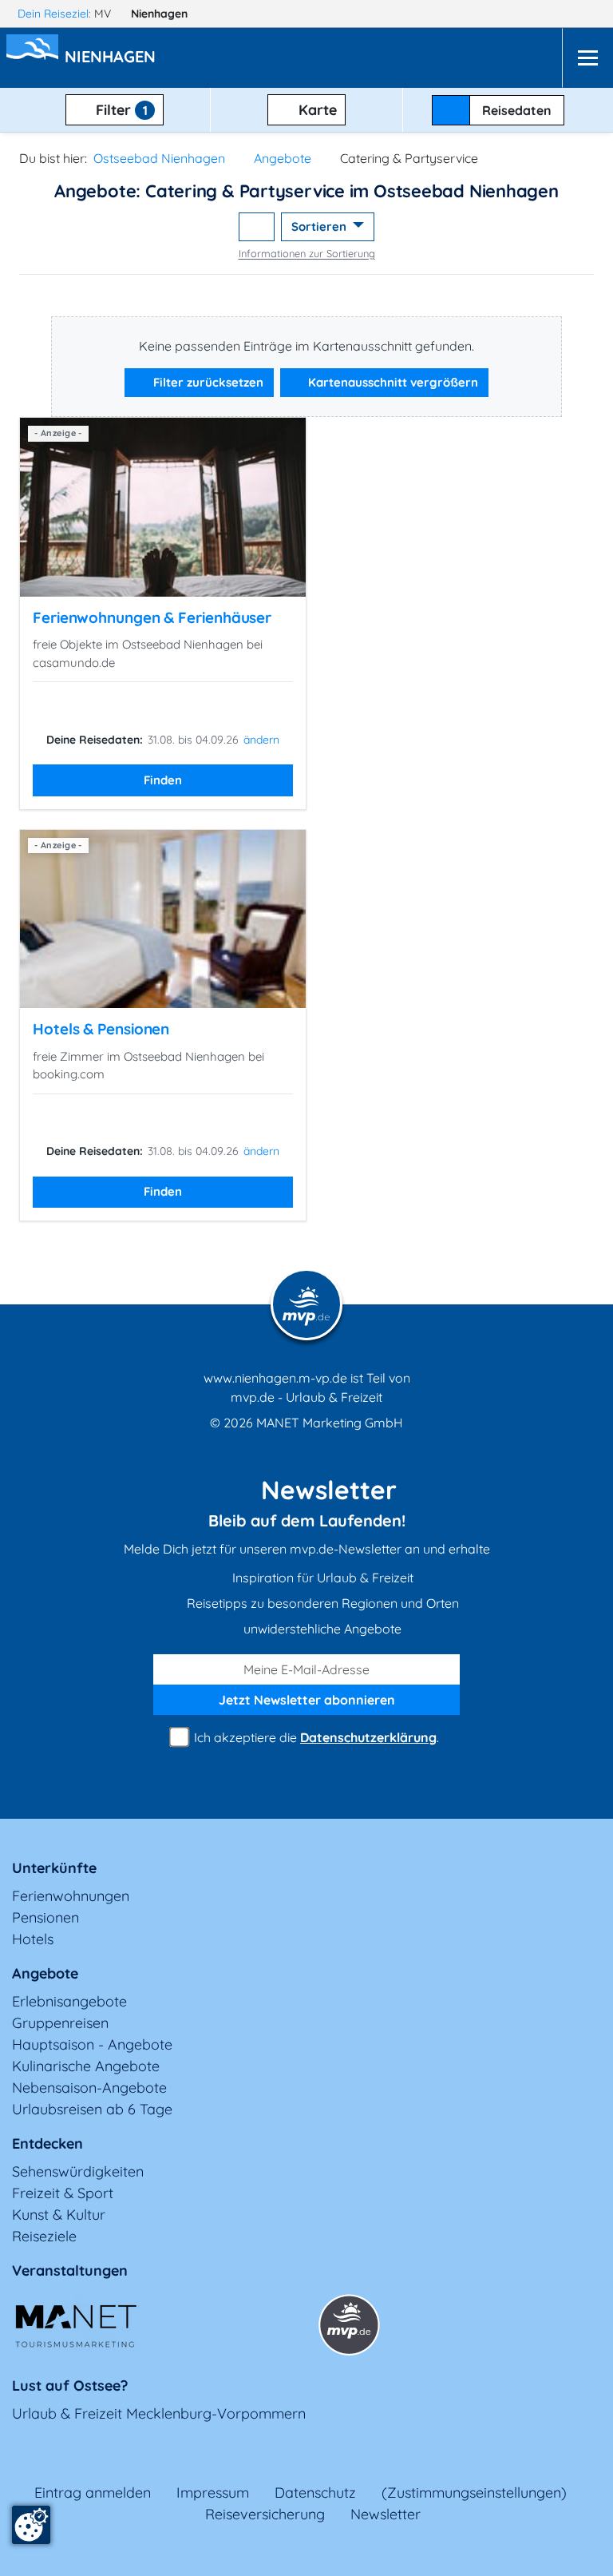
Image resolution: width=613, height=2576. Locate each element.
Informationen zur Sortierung (307, 253)
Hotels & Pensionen (101, 1029)
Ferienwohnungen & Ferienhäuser (152, 617)
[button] (113, 58)
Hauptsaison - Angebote (92, 2044)
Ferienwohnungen (71, 1896)
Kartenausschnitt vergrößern (392, 382)
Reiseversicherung (265, 2514)
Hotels (33, 1939)
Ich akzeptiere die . (315, 1737)
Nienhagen (161, 14)
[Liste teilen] (257, 227)
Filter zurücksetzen (207, 382)
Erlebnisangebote (69, 2001)
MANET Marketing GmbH (330, 1423)
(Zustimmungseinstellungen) (474, 2493)
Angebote (283, 158)
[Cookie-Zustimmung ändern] (31, 2525)
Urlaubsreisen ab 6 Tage (92, 2109)
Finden (163, 780)
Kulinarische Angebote (86, 2066)
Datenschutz (315, 2493)
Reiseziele (44, 2236)
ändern (261, 740)
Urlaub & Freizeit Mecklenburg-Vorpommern (159, 2413)
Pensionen (45, 1917)
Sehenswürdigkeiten (78, 2171)
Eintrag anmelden (93, 2493)
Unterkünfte (54, 1868)
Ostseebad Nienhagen (159, 158)
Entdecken (47, 2143)
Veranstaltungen (70, 2270)
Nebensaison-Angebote (89, 2088)
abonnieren (307, 1700)
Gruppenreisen (60, 2023)
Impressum (213, 2493)
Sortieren (320, 226)
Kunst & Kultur (59, 2215)
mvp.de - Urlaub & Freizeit (306, 1397)
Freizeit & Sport (63, 2193)
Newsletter (386, 2514)
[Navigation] (587, 58)
